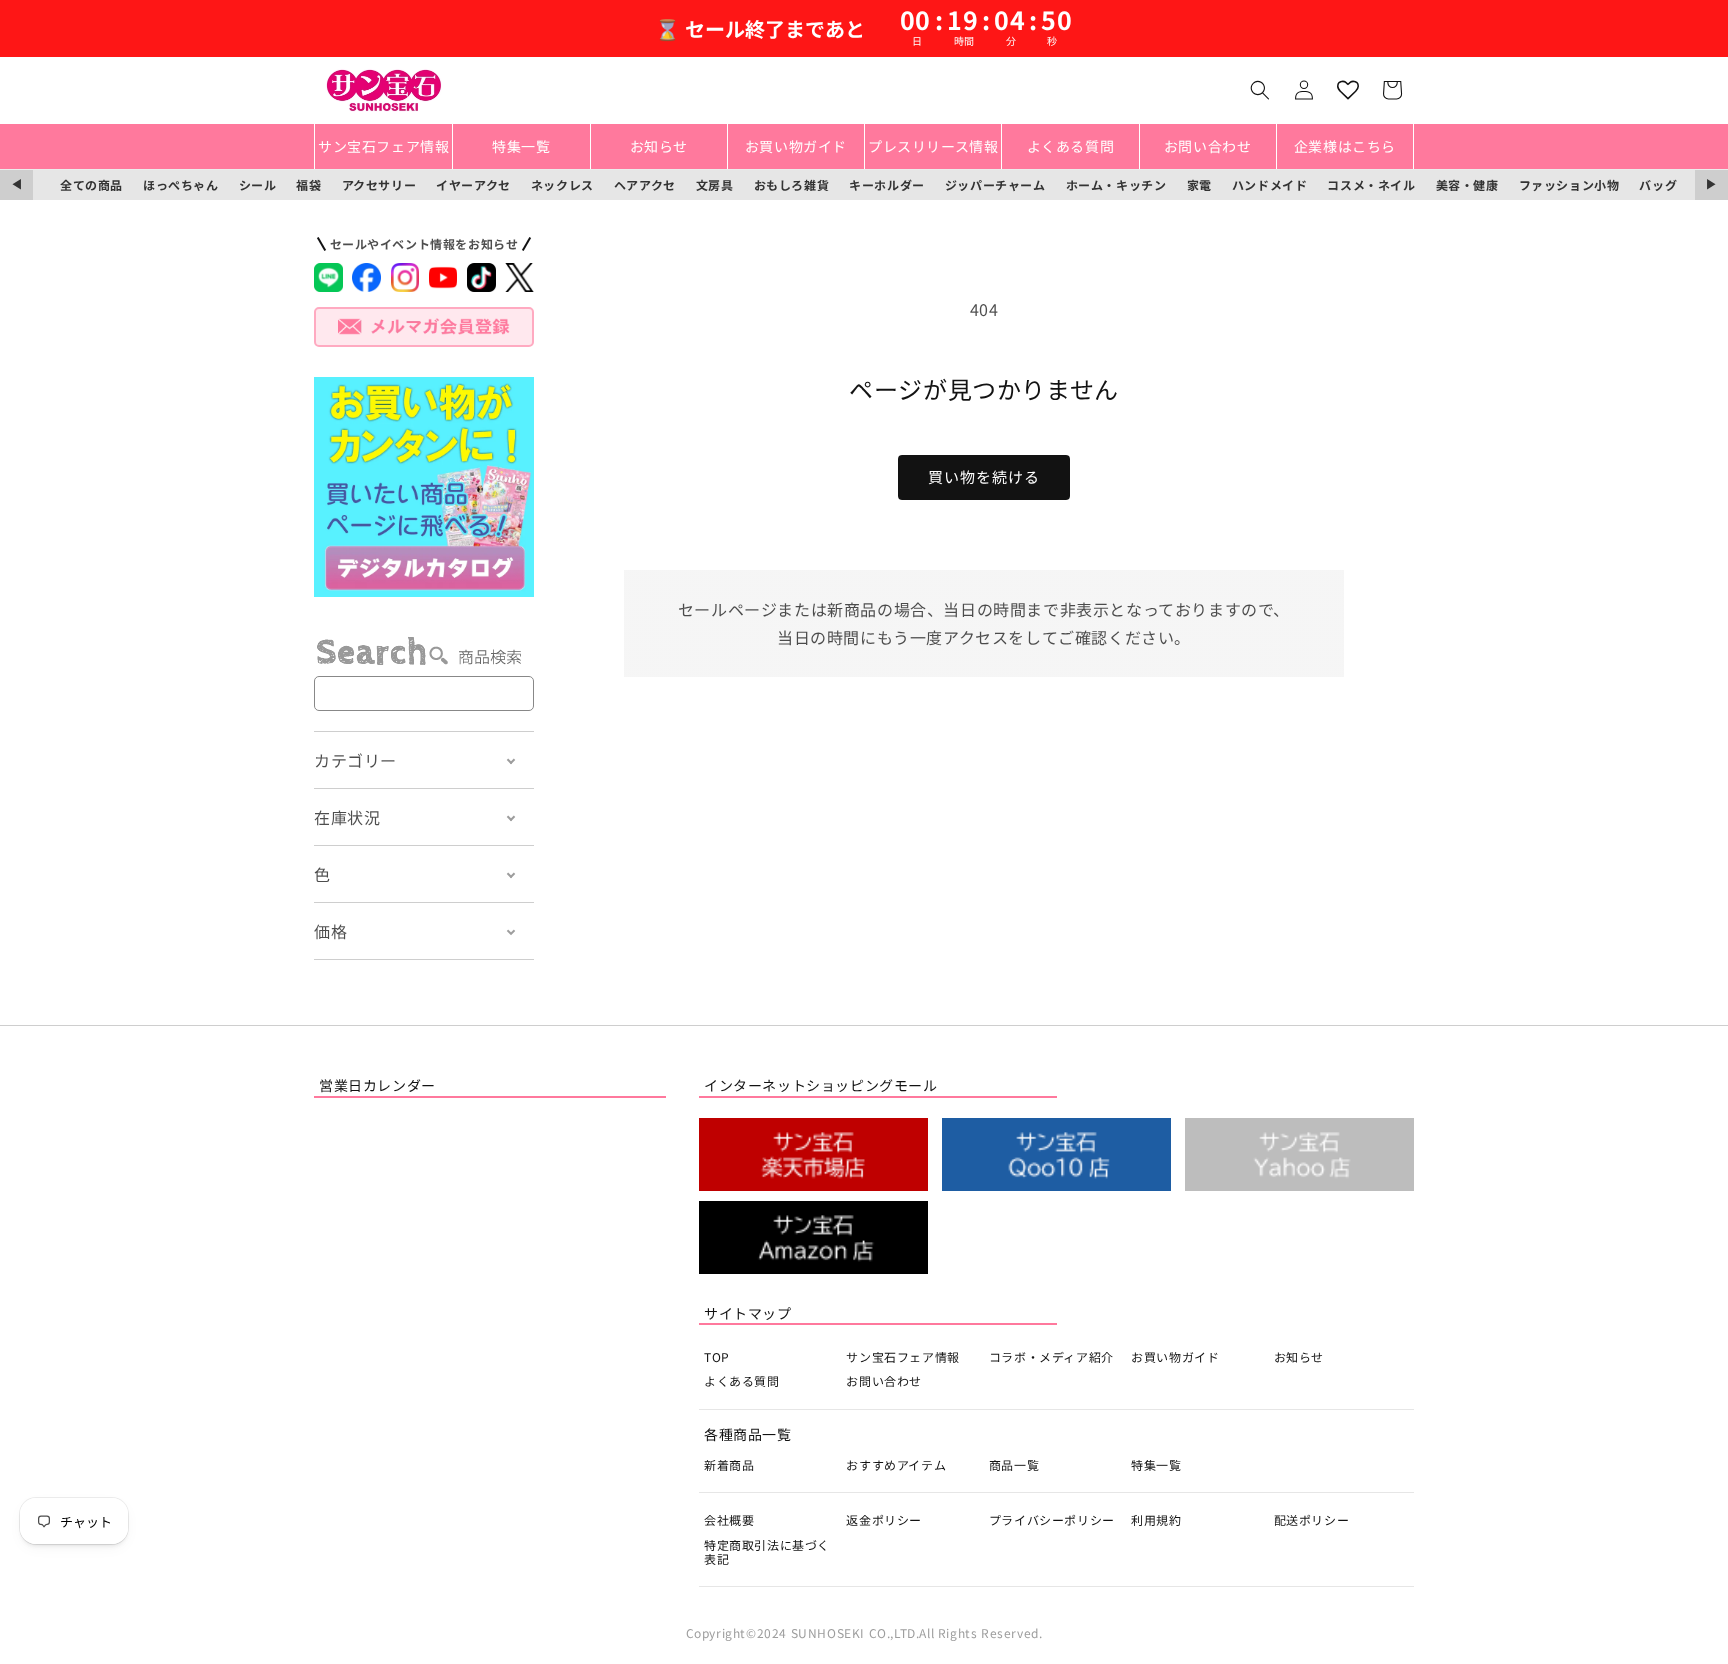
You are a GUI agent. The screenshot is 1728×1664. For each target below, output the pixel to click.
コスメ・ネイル (1371, 184)
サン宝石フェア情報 (902, 1356)
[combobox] (424, 693)
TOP (717, 1356)
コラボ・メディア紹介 (1051, 1356)
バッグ (1658, 184)
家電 (1199, 184)
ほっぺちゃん (181, 184)
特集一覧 (1156, 1464)
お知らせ (1299, 1356)
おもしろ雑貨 (792, 184)
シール (258, 184)
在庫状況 (347, 817)
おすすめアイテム (896, 1464)
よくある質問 (742, 1380)
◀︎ (16, 184)
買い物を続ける (984, 476)
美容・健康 (1467, 184)
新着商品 (729, 1464)
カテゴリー (355, 760)
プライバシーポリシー (1052, 1519)
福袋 (308, 184)
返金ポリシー (884, 1519)
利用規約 (1156, 1519)
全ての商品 (91, 184)
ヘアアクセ (645, 184)
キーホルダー (887, 184)
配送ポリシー (1312, 1519)
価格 (330, 931)
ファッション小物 (1569, 184)
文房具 (715, 184)
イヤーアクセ (473, 184)
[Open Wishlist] (1348, 90)
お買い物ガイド (1175, 1356)
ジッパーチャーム (995, 184)
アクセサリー (379, 184)
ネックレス (562, 184)
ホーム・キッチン (1116, 184)
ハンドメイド (1270, 184)
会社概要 (729, 1519)
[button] (1260, 90)
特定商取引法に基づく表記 (767, 1551)
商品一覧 (1014, 1464)
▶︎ (1711, 184)
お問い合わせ (884, 1380)
